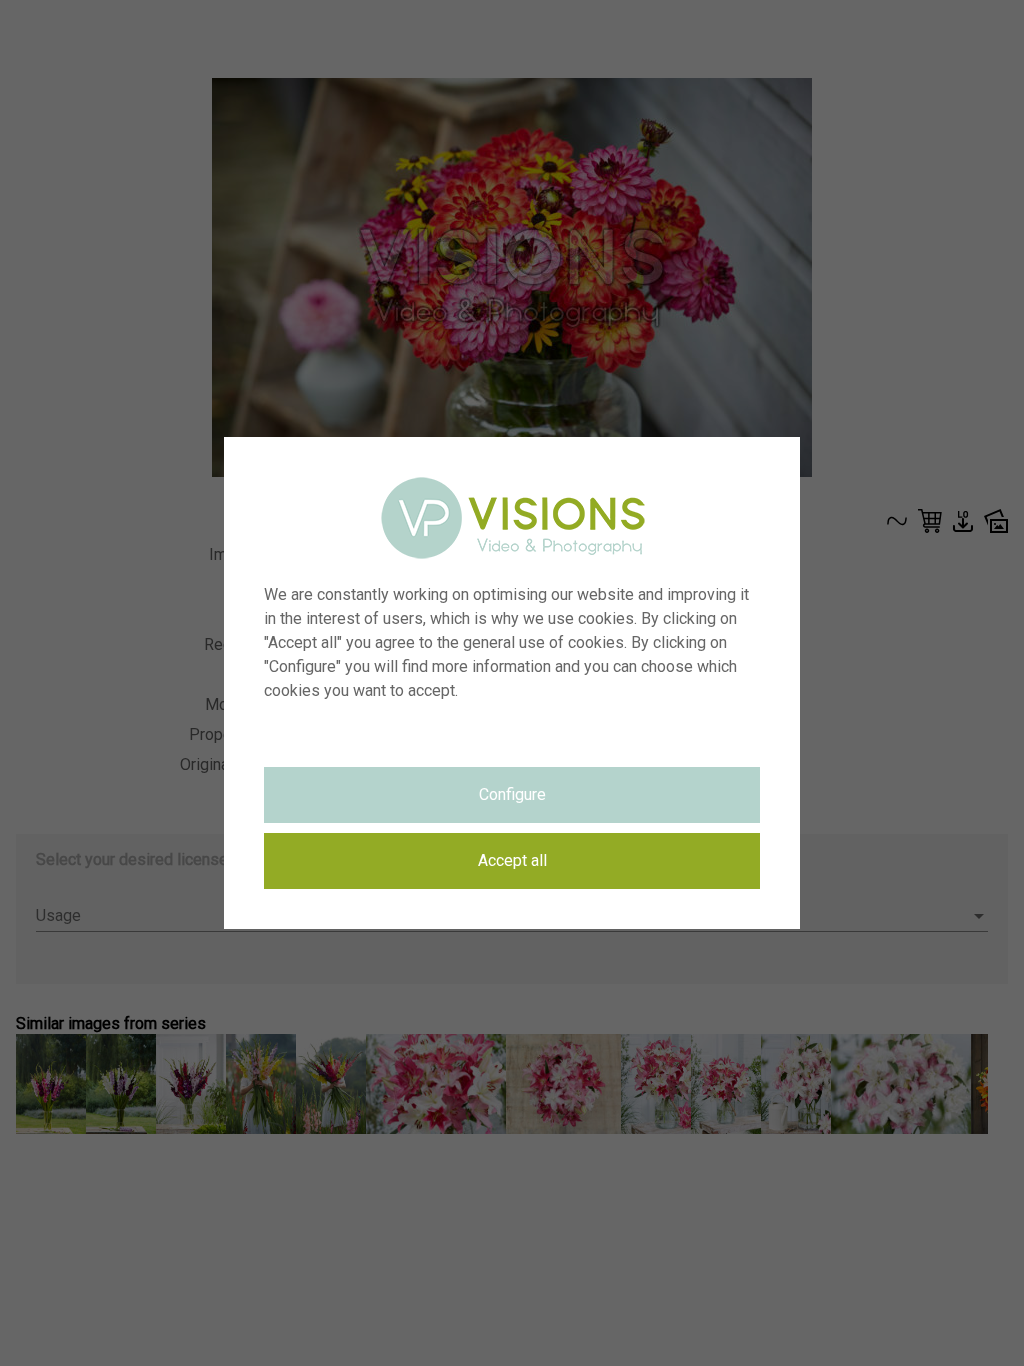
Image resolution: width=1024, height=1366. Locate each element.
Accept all (512, 860)
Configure (512, 794)
